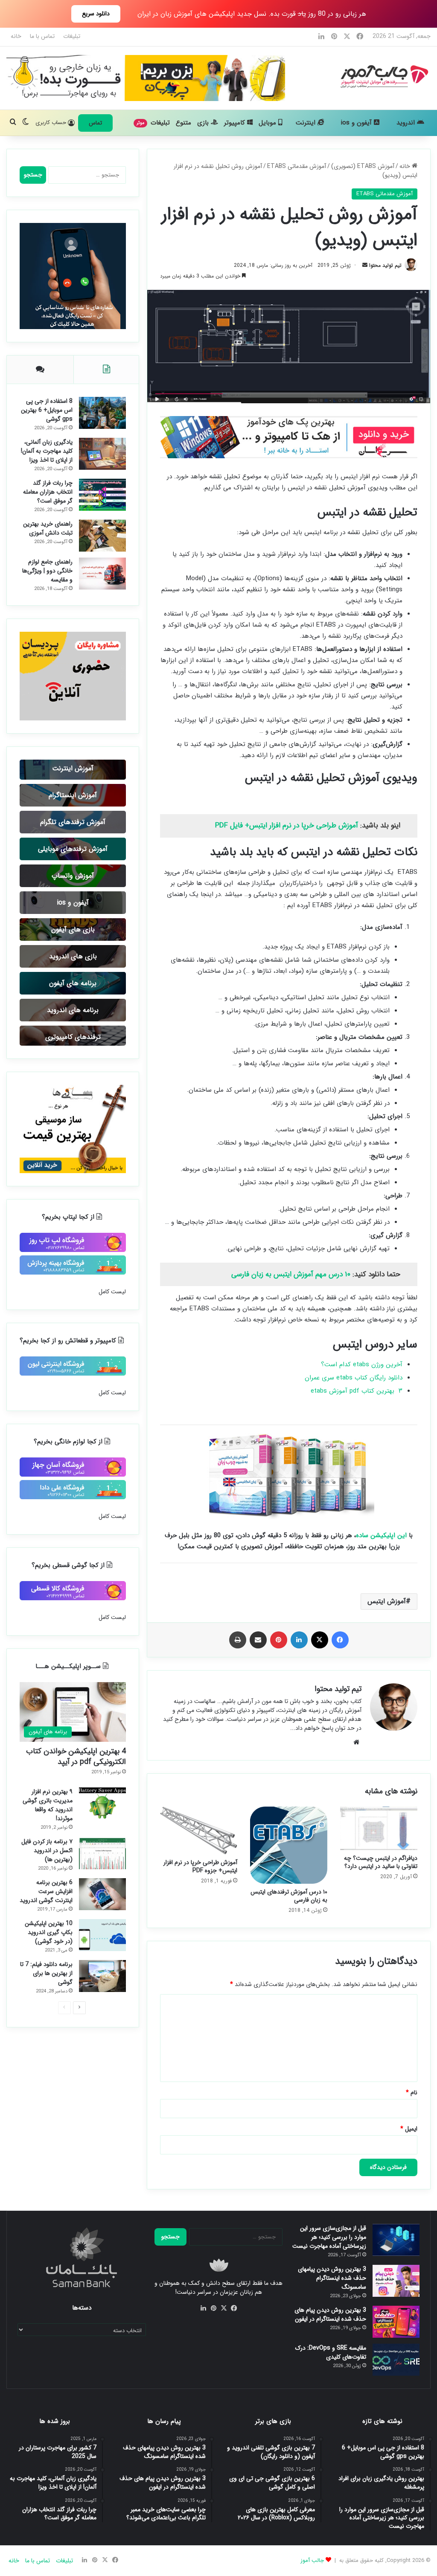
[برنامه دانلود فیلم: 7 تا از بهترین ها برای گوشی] (102, 1976)
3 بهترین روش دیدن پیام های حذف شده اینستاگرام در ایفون (330, 2314)
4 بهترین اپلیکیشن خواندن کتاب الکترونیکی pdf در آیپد (76, 1756)
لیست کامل (112, 1292)
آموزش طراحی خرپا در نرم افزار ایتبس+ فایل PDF (287, 825)
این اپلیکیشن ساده (381, 1535)
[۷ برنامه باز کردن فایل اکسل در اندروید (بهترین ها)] (102, 1853)
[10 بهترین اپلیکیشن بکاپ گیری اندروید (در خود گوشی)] (102, 1935)
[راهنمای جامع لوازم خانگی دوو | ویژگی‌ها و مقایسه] (102, 574)
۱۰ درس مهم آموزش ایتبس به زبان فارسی (290, 1274)
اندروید (407, 123)
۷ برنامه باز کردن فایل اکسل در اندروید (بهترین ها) (47, 1850)
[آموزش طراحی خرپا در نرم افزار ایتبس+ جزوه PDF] (199, 1830)
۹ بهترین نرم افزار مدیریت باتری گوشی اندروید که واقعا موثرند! (48, 1805)
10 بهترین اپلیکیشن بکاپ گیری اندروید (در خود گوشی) (49, 1932)
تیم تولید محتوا (385, 265)
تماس (95, 123)
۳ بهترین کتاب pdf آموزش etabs (355, 1391)
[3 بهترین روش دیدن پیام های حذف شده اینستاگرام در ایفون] (396, 2322)
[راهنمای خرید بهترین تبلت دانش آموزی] (102, 536)
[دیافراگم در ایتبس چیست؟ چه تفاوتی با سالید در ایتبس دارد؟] (379, 1828)
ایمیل (409, 2129)
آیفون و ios (357, 123)
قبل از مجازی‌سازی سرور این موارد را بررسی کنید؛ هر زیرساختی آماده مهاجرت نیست (329, 2237)
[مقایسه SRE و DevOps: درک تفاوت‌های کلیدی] (396, 2360)
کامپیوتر (236, 123)
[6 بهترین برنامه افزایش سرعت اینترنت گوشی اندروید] (102, 1894)
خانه (16, 36)
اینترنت (307, 123)
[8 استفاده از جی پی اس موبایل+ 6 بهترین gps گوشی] (102, 413)
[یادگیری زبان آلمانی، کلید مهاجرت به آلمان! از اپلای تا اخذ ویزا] (102, 454)
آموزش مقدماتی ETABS (297, 166)
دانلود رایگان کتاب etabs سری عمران (354, 1378)
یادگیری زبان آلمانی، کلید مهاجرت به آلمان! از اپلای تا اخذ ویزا (47, 451)
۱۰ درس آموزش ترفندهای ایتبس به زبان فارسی (289, 1896)
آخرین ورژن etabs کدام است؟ (362, 1365)
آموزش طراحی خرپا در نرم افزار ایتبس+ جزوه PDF (200, 1866)
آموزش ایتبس (387, 1601)
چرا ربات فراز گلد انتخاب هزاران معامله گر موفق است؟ (48, 492)
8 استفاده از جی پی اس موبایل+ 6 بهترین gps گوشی (47, 410)
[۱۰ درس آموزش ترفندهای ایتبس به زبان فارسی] (289, 1845)
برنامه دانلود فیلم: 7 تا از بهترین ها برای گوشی (46, 1973)
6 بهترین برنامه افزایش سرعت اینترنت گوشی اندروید (46, 1891)
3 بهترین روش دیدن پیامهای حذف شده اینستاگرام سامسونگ (332, 2278)
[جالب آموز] (383, 76)
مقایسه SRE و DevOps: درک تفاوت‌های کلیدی (331, 2352)
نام (412, 2093)
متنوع (184, 123)
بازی (204, 123)
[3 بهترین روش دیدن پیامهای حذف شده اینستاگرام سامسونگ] (396, 2281)
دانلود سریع (96, 14)
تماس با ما (42, 36)
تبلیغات (72, 36)
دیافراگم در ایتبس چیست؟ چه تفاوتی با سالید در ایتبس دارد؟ (381, 1862)
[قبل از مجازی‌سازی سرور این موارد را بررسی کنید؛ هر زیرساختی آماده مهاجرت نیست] (396, 2240)
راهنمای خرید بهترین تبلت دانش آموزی (48, 528)
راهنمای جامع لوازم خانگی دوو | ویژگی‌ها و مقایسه (47, 571)
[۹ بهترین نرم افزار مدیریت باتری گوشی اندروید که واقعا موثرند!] (102, 1803)
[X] (224, 2308)
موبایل (268, 123)
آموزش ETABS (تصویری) (363, 166)
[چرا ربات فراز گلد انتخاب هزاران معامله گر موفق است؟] (102, 495)
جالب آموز (312, 2560)
